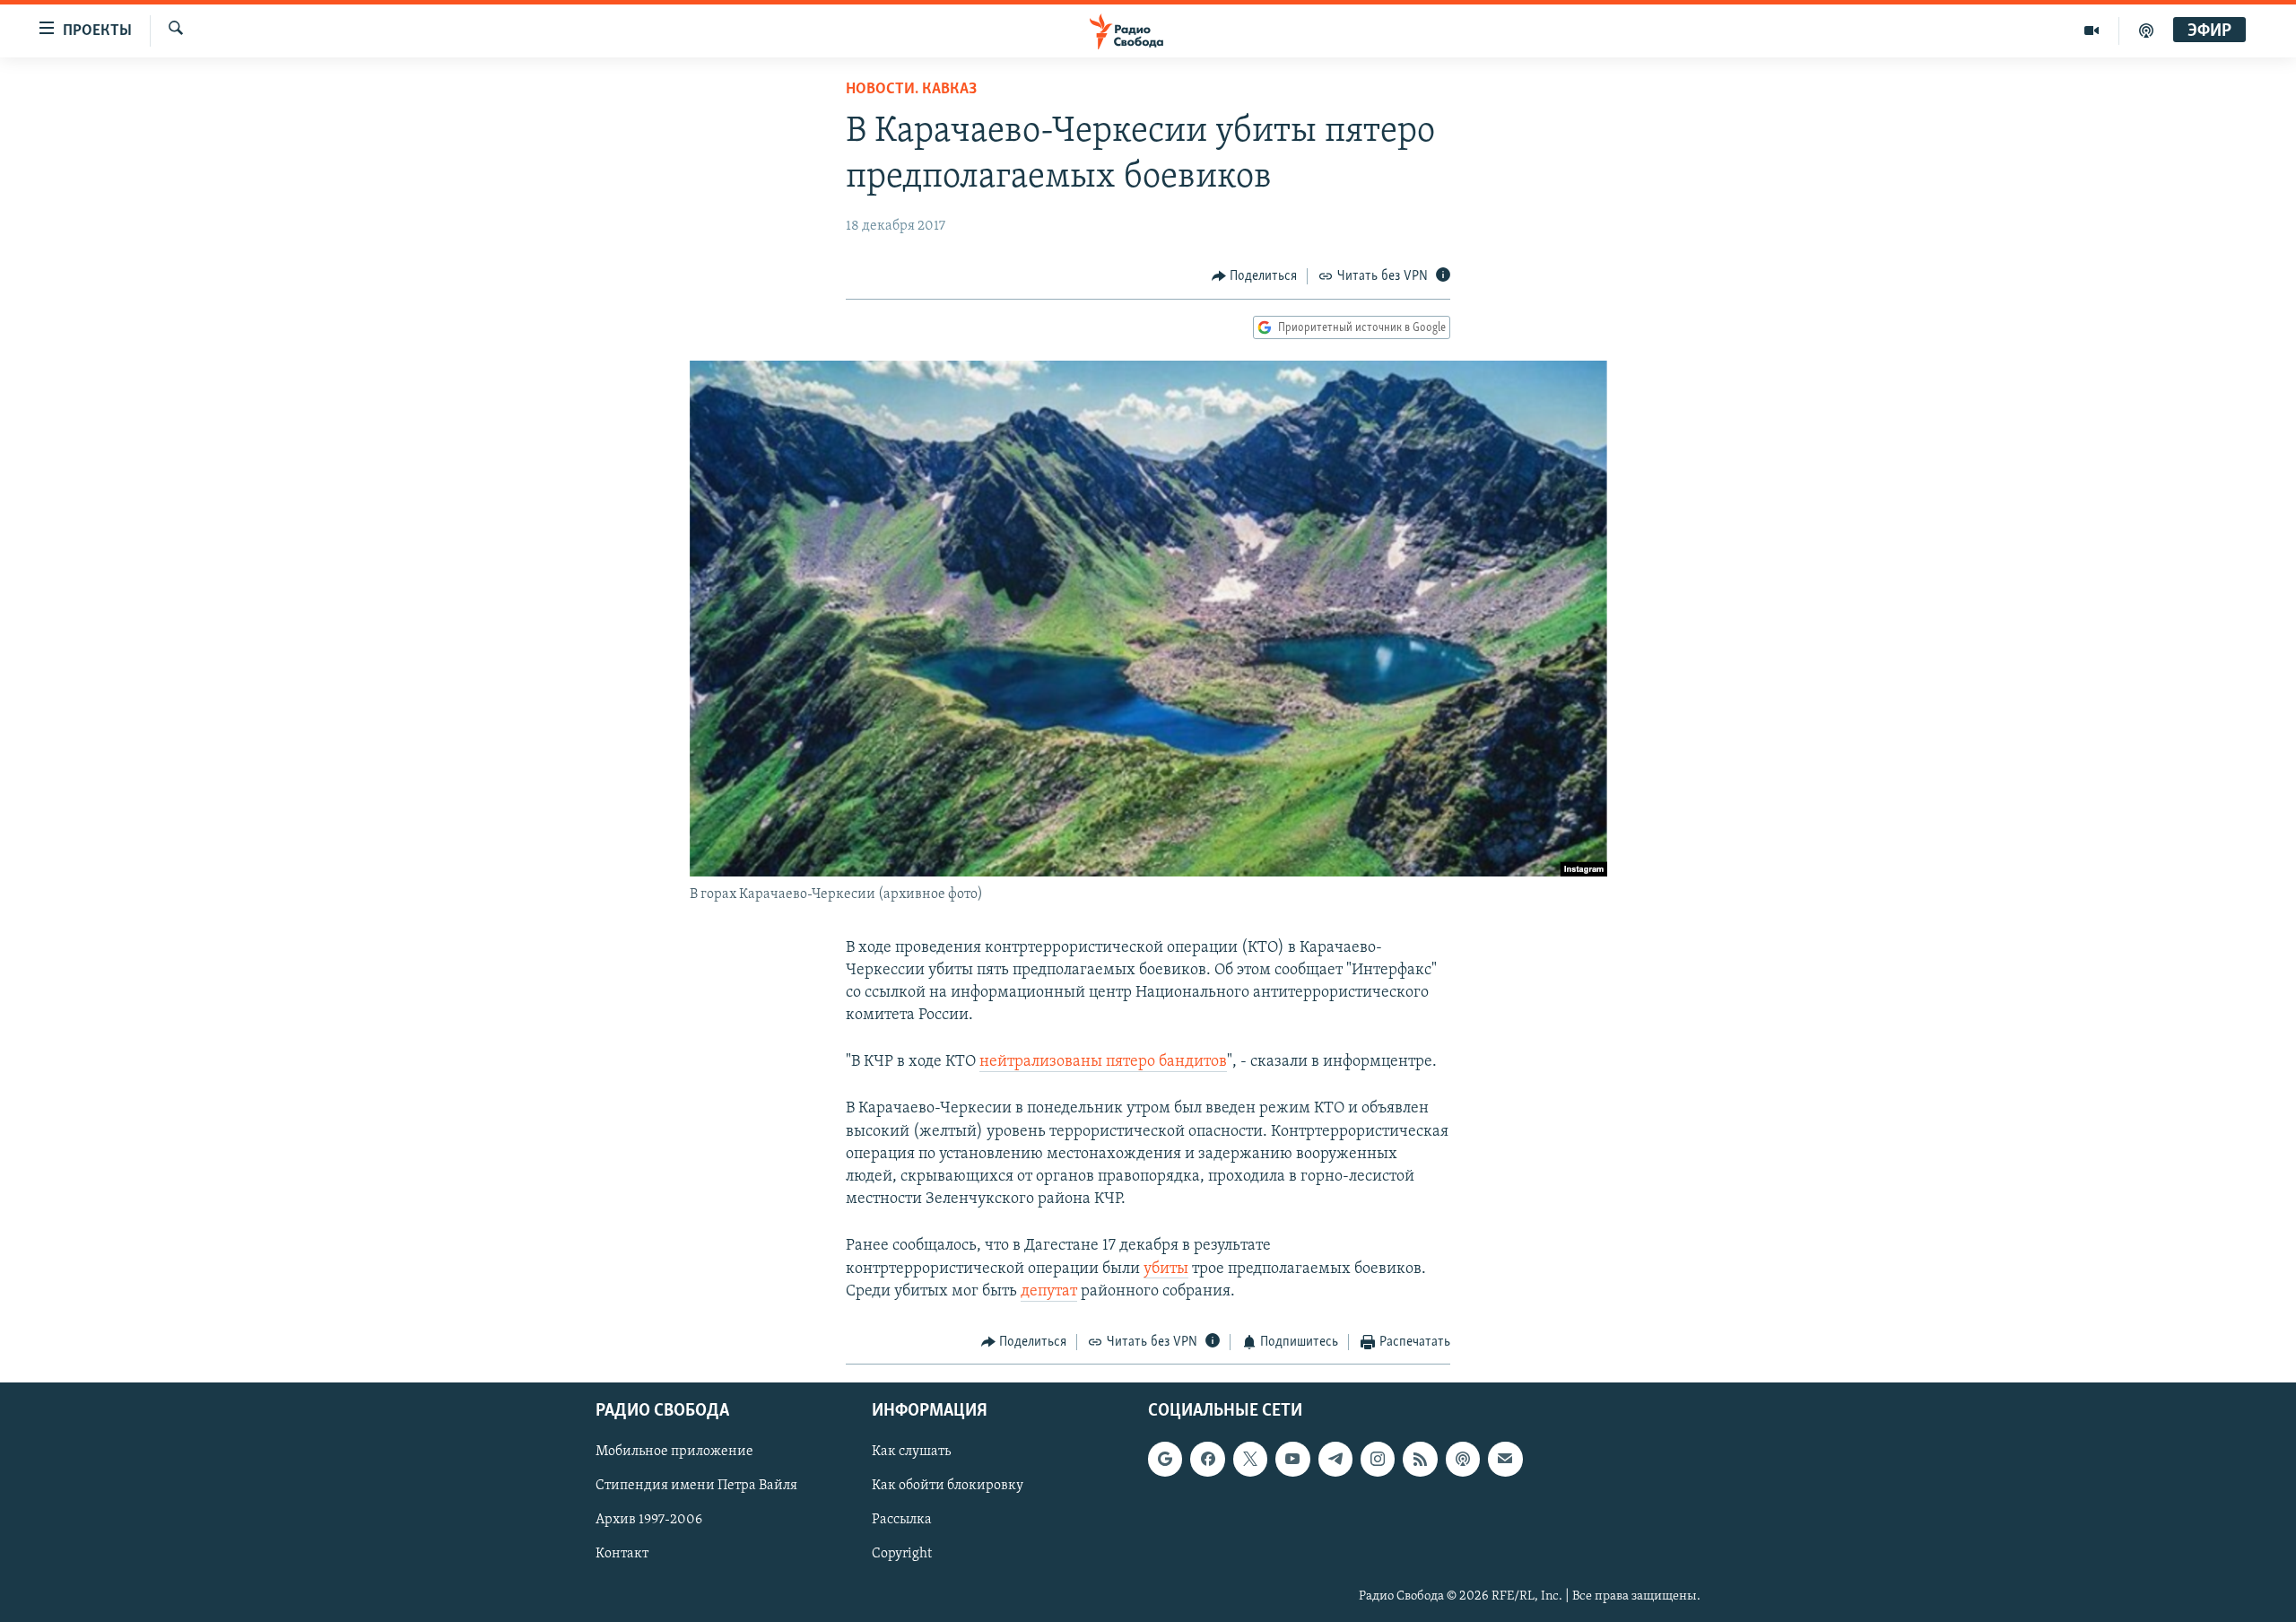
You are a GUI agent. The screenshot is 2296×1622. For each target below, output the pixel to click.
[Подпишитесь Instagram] (1378, 1460)
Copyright (902, 1555)
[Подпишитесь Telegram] (1335, 1460)
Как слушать (911, 1452)
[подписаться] (1505, 1460)
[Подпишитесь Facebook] (1207, 1460)
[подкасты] (2146, 31)
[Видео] (2092, 31)
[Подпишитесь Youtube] (1292, 1460)
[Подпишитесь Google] (1165, 1460)
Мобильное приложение (674, 1452)
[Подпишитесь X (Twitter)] (1250, 1460)
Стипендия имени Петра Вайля (696, 1487)
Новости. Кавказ (911, 90)
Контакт (622, 1555)
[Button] (1255, 276)
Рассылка (902, 1521)
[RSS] (1420, 1460)
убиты (1166, 1269)
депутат (1049, 1292)
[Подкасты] (1463, 1460)
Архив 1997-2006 (649, 1521)
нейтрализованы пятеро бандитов (1103, 1062)
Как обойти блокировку (948, 1487)
